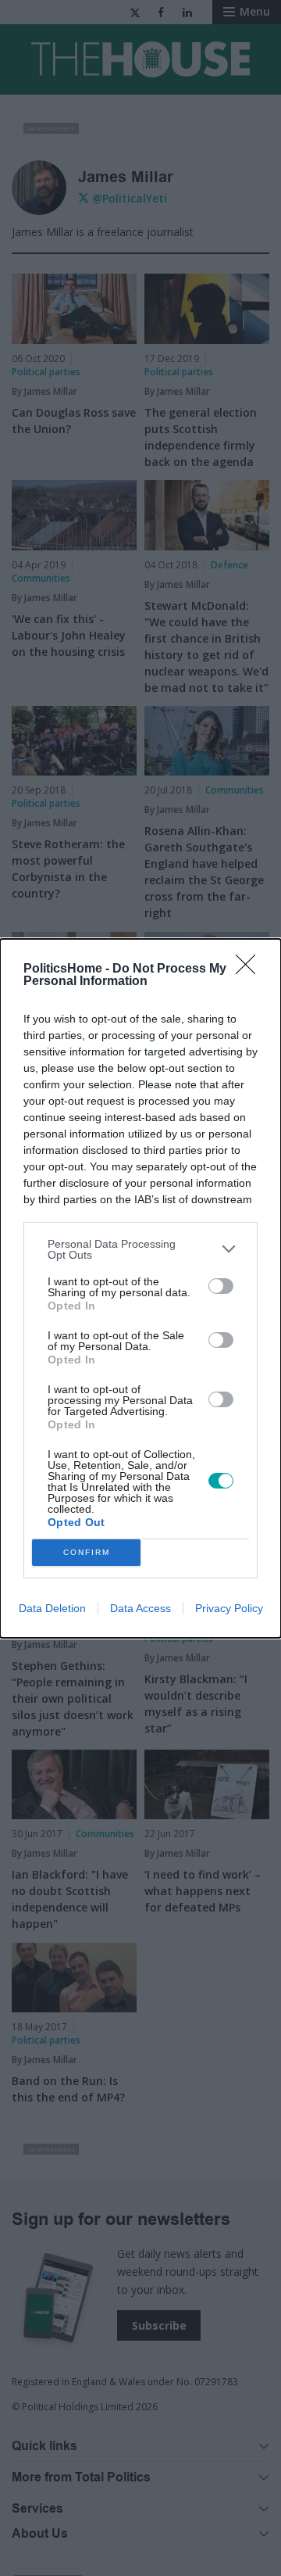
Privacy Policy (229, 1608)
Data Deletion (52, 1608)
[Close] (251, 969)
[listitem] (140, 1249)
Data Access (140, 1608)
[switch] (221, 1286)
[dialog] (140, 1288)
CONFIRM (87, 1552)
